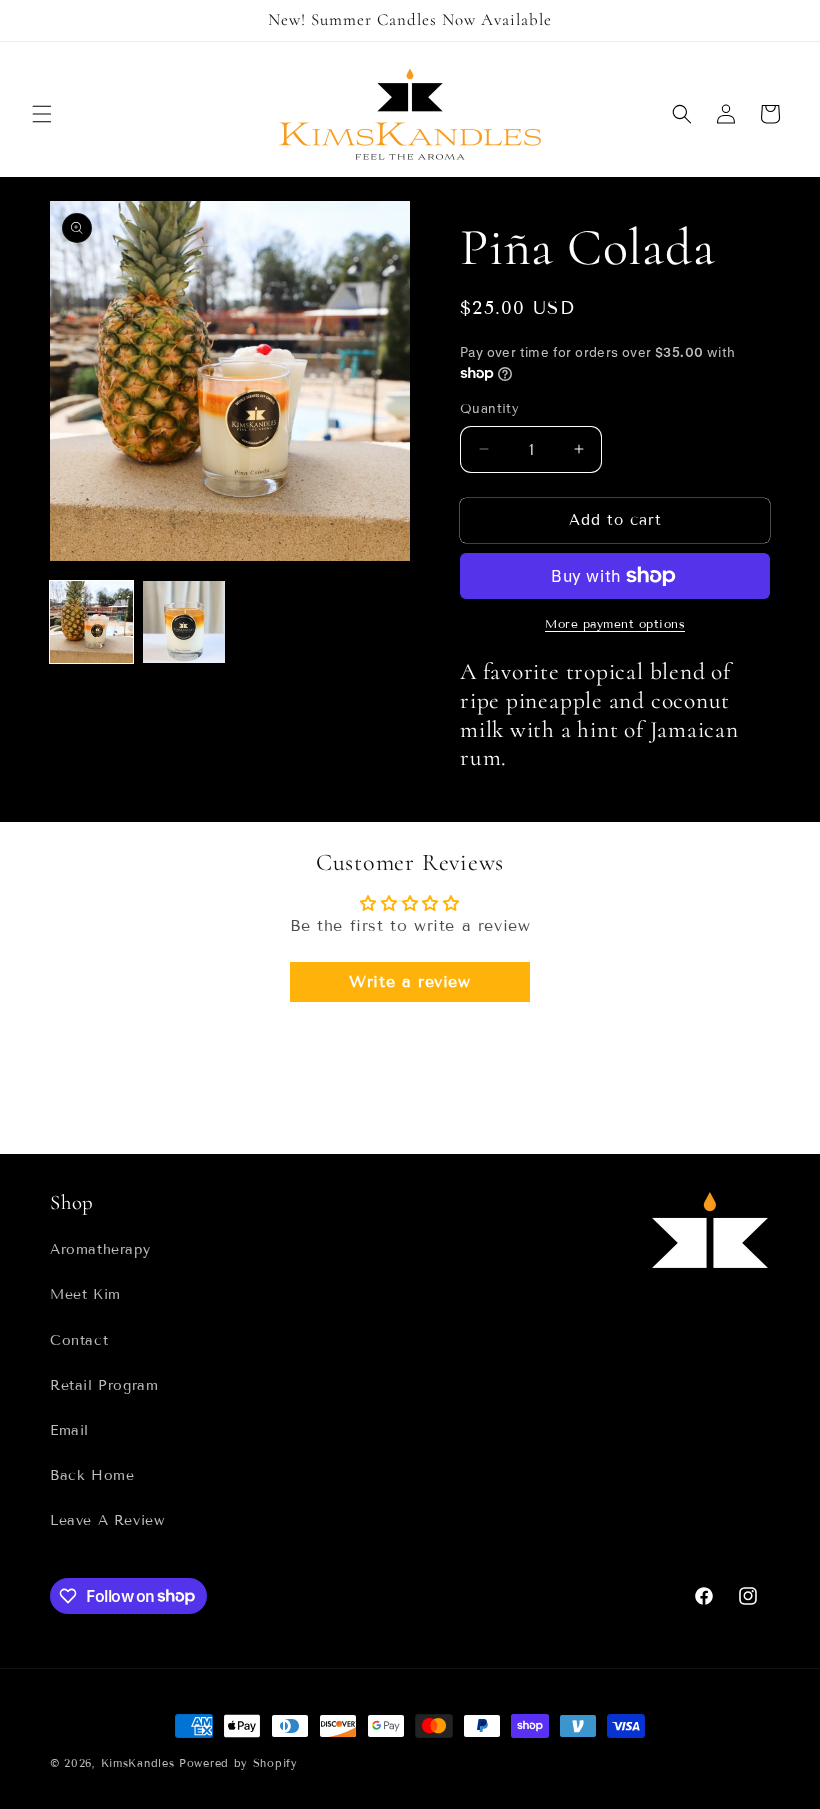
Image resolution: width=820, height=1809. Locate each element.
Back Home (92, 1475)
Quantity (489, 409)
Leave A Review (107, 1520)
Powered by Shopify (238, 1763)
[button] (42, 114)
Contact (79, 1340)
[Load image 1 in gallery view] (91, 622)
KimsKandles (138, 1763)
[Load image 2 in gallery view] (184, 622)
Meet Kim (85, 1294)
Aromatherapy (100, 1249)
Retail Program (104, 1385)
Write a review (409, 981)
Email (69, 1430)
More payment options (615, 623)
